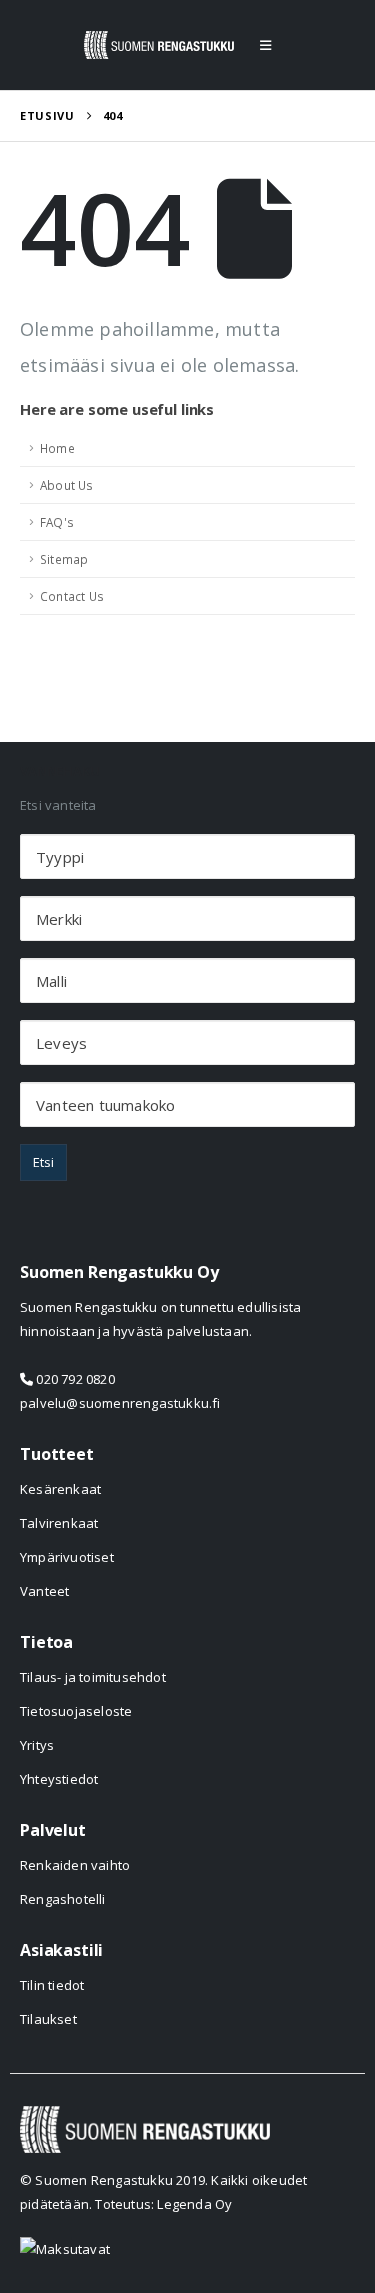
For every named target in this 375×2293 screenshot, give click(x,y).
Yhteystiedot (59, 1779)
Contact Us (72, 596)
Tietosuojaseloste (76, 1711)
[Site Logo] (159, 45)
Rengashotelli (63, 1899)
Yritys (37, 1745)
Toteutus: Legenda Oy (163, 2204)
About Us (67, 485)
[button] (265, 45)
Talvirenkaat (59, 1523)
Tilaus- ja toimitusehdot (93, 1677)
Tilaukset (48, 2019)
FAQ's (57, 522)
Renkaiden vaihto (75, 1865)
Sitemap (64, 559)
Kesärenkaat (60, 1489)
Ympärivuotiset (67, 1557)
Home (57, 448)
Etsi (43, 1162)
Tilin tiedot (52, 1985)
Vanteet (44, 1591)
